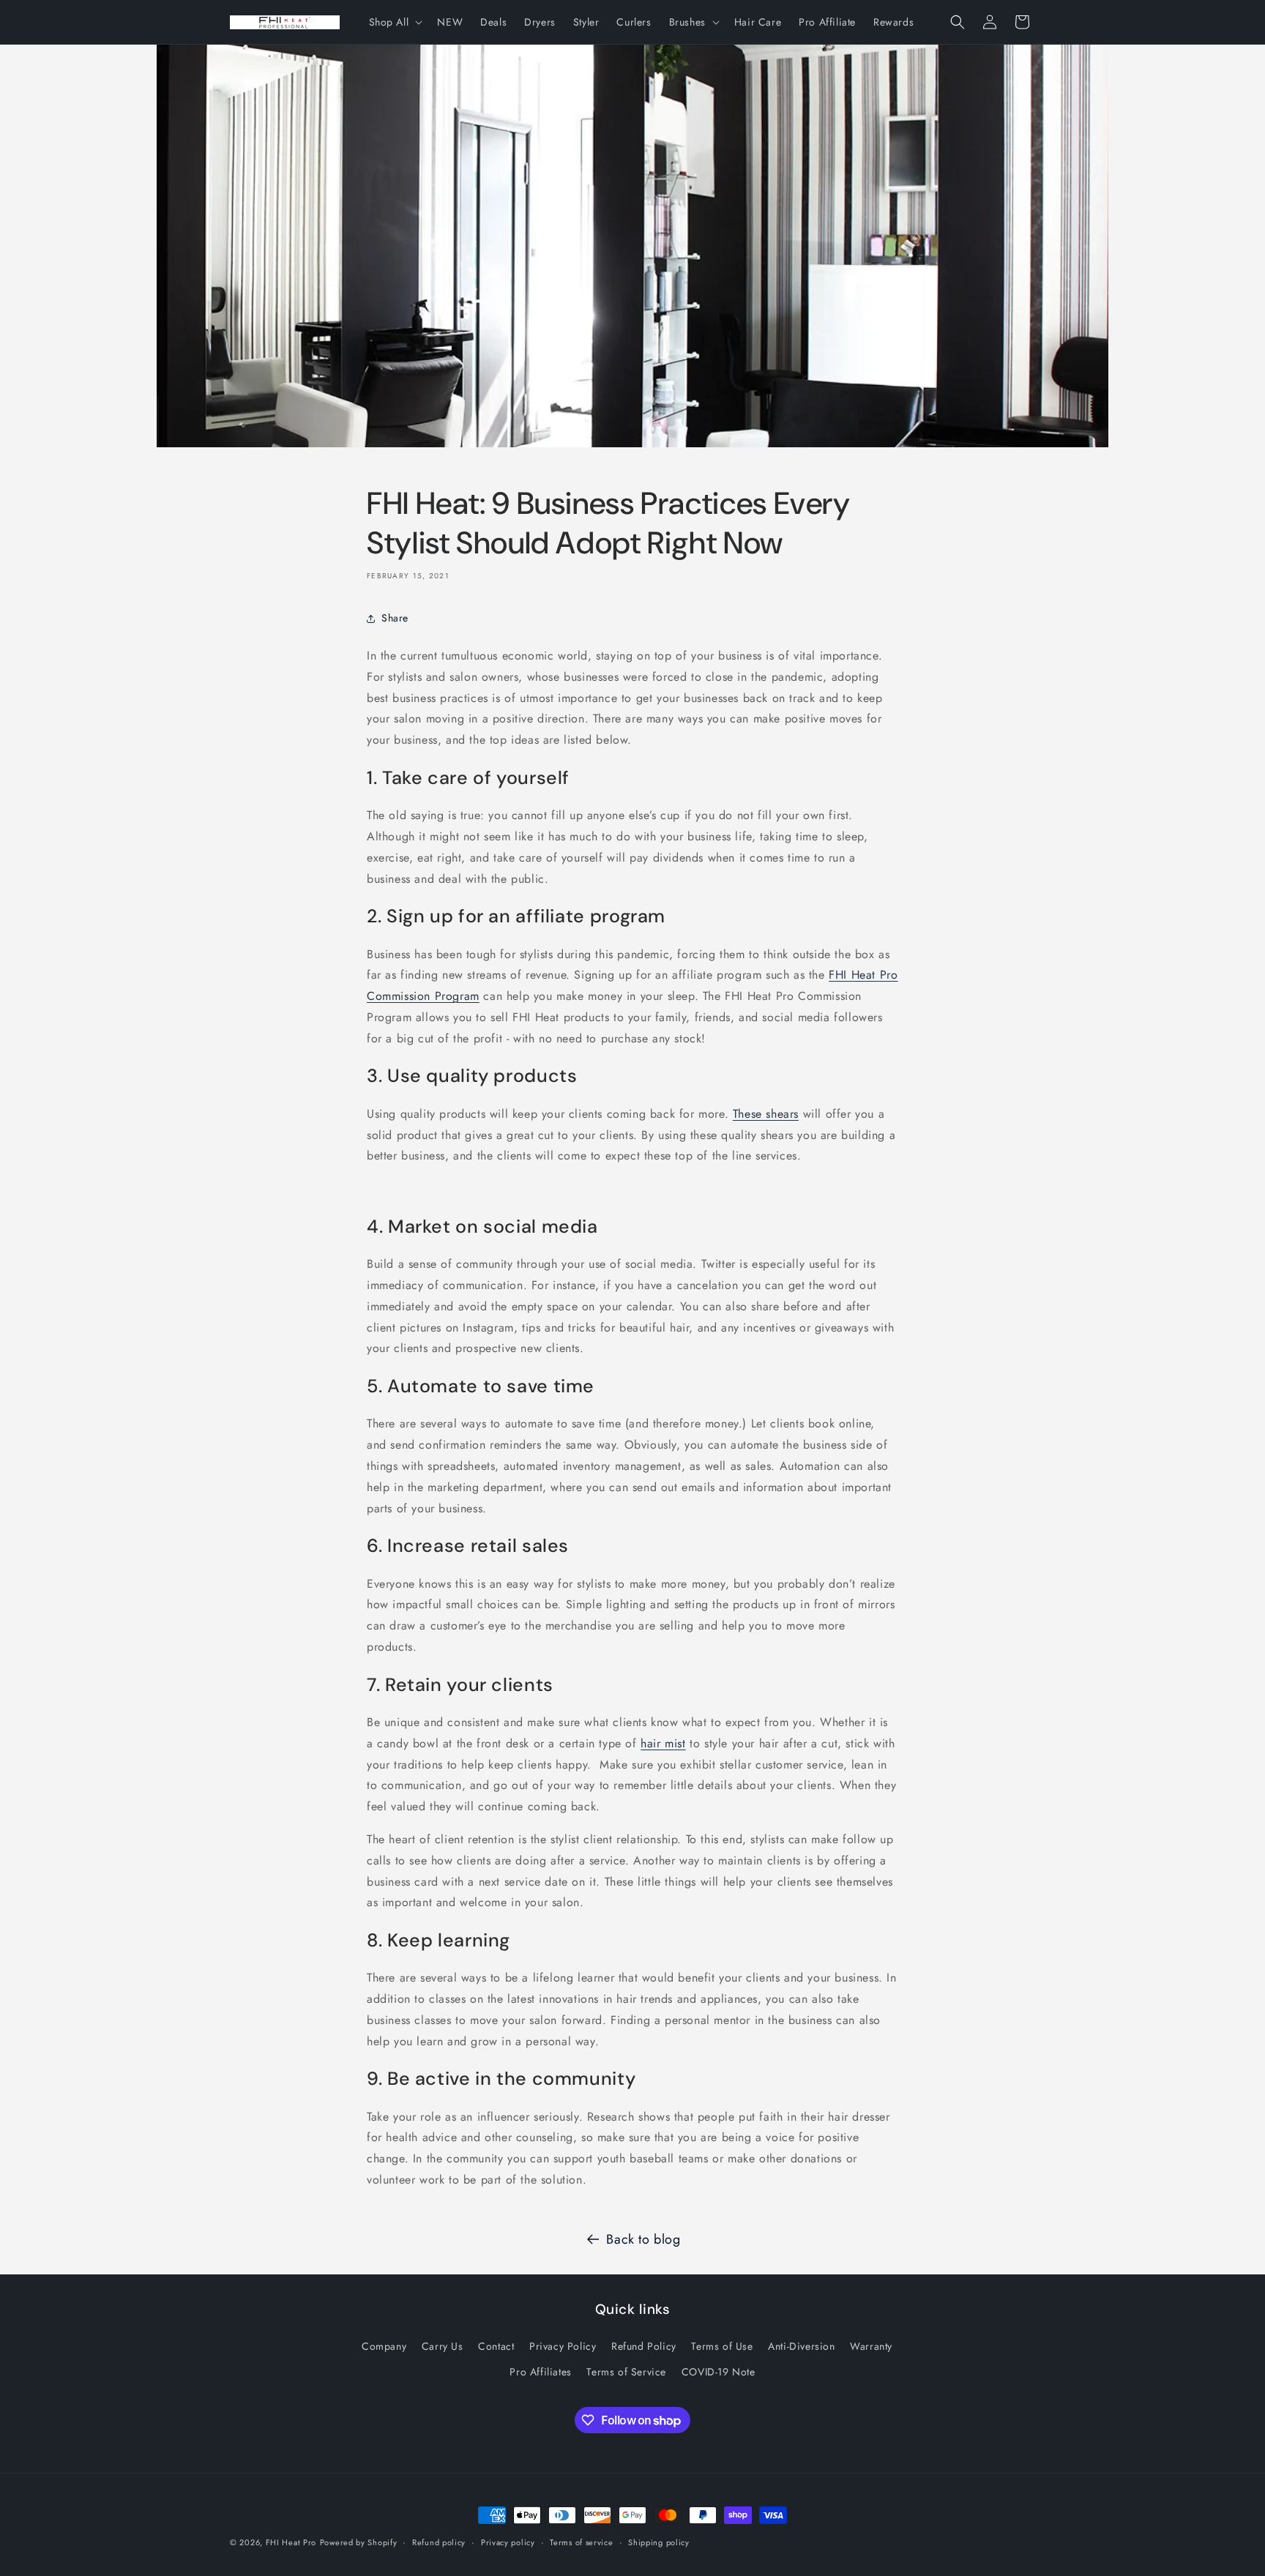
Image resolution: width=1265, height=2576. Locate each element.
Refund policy (439, 2542)
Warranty (871, 2346)
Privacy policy (508, 2542)
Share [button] (395, 618)
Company (384, 2346)
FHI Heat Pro (291, 2542)
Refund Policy (644, 2346)
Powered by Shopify (359, 2542)
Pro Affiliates (540, 2372)
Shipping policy (659, 2542)
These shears (766, 1114)
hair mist (663, 1743)
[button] (395, 22)
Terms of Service (626, 2372)
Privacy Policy (563, 2346)
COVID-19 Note (719, 2372)
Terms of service (581, 2542)
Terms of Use (722, 2346)
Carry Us (443, 2346)
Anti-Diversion (801, 2346)
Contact (496, 2346)
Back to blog (643, 2239)
